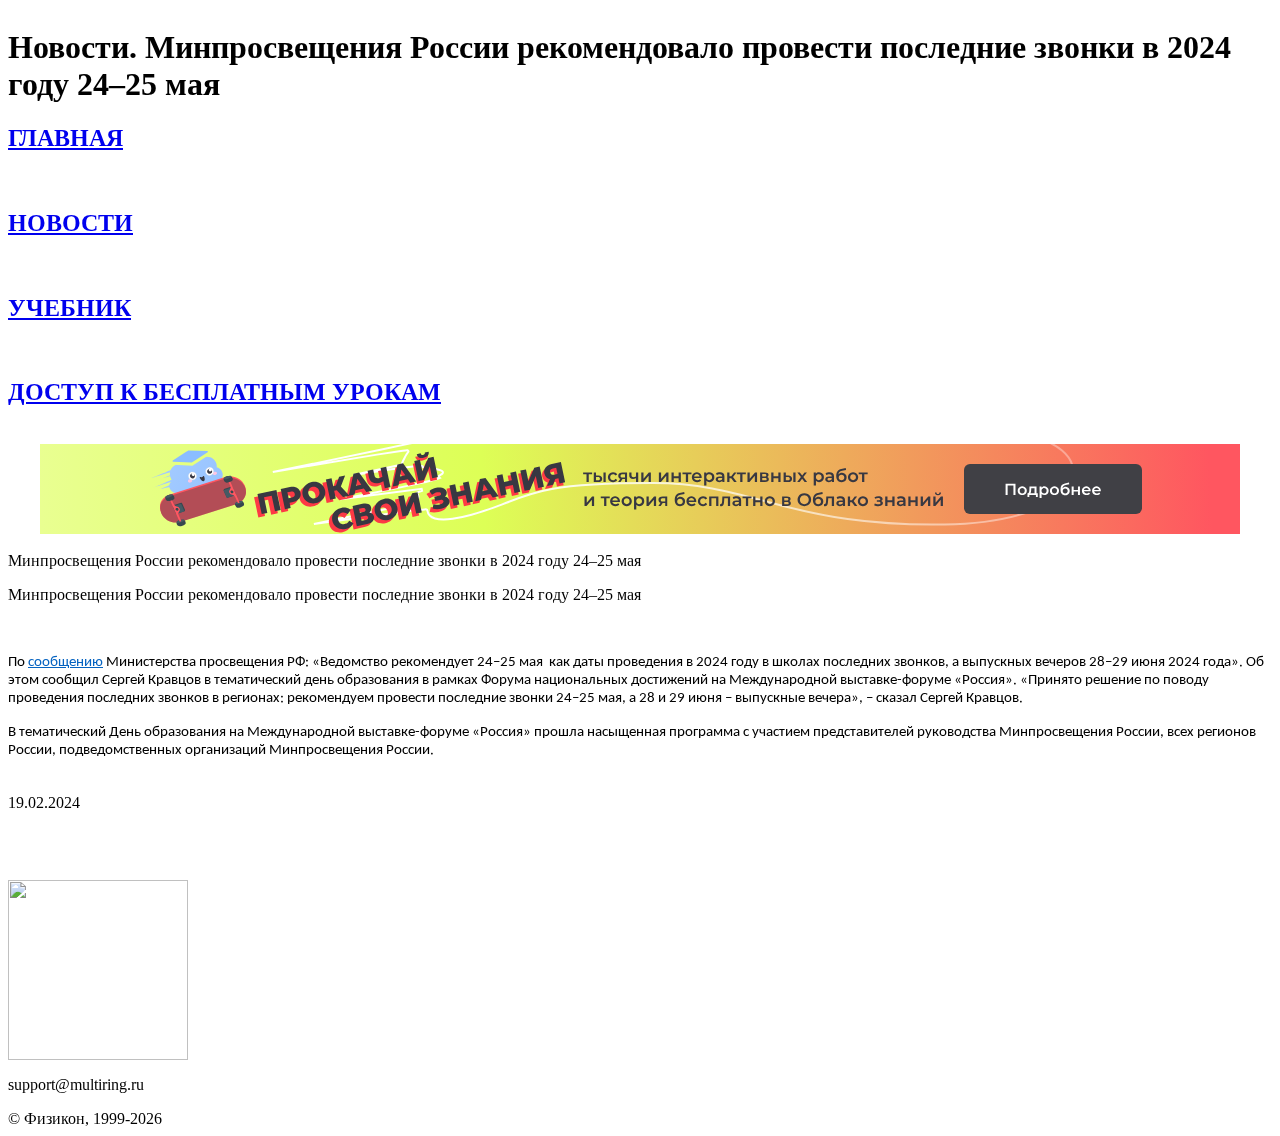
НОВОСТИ (70, 223)
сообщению (65, 662)
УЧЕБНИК (69, 308)
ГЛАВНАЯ (65, 138)
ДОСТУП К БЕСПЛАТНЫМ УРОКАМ (224, 392)
